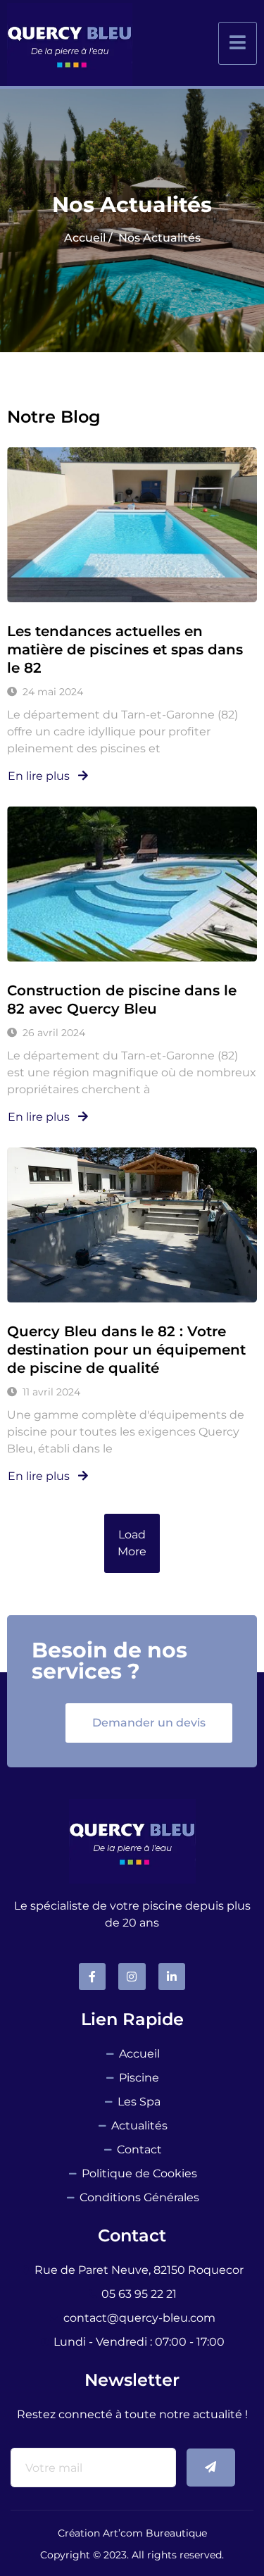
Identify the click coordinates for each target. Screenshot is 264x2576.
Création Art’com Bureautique (132, 2533)
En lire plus (40, 776)
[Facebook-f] (92, 1977)
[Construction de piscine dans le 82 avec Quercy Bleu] (132, 884)
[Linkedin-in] (172, 1977)
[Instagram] (132, 1977)
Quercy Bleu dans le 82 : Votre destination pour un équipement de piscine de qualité (126, 1350)
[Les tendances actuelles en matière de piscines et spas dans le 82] (132, 525)
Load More (132, 1543)
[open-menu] (238, 43)
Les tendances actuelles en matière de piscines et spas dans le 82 (125, 649)
